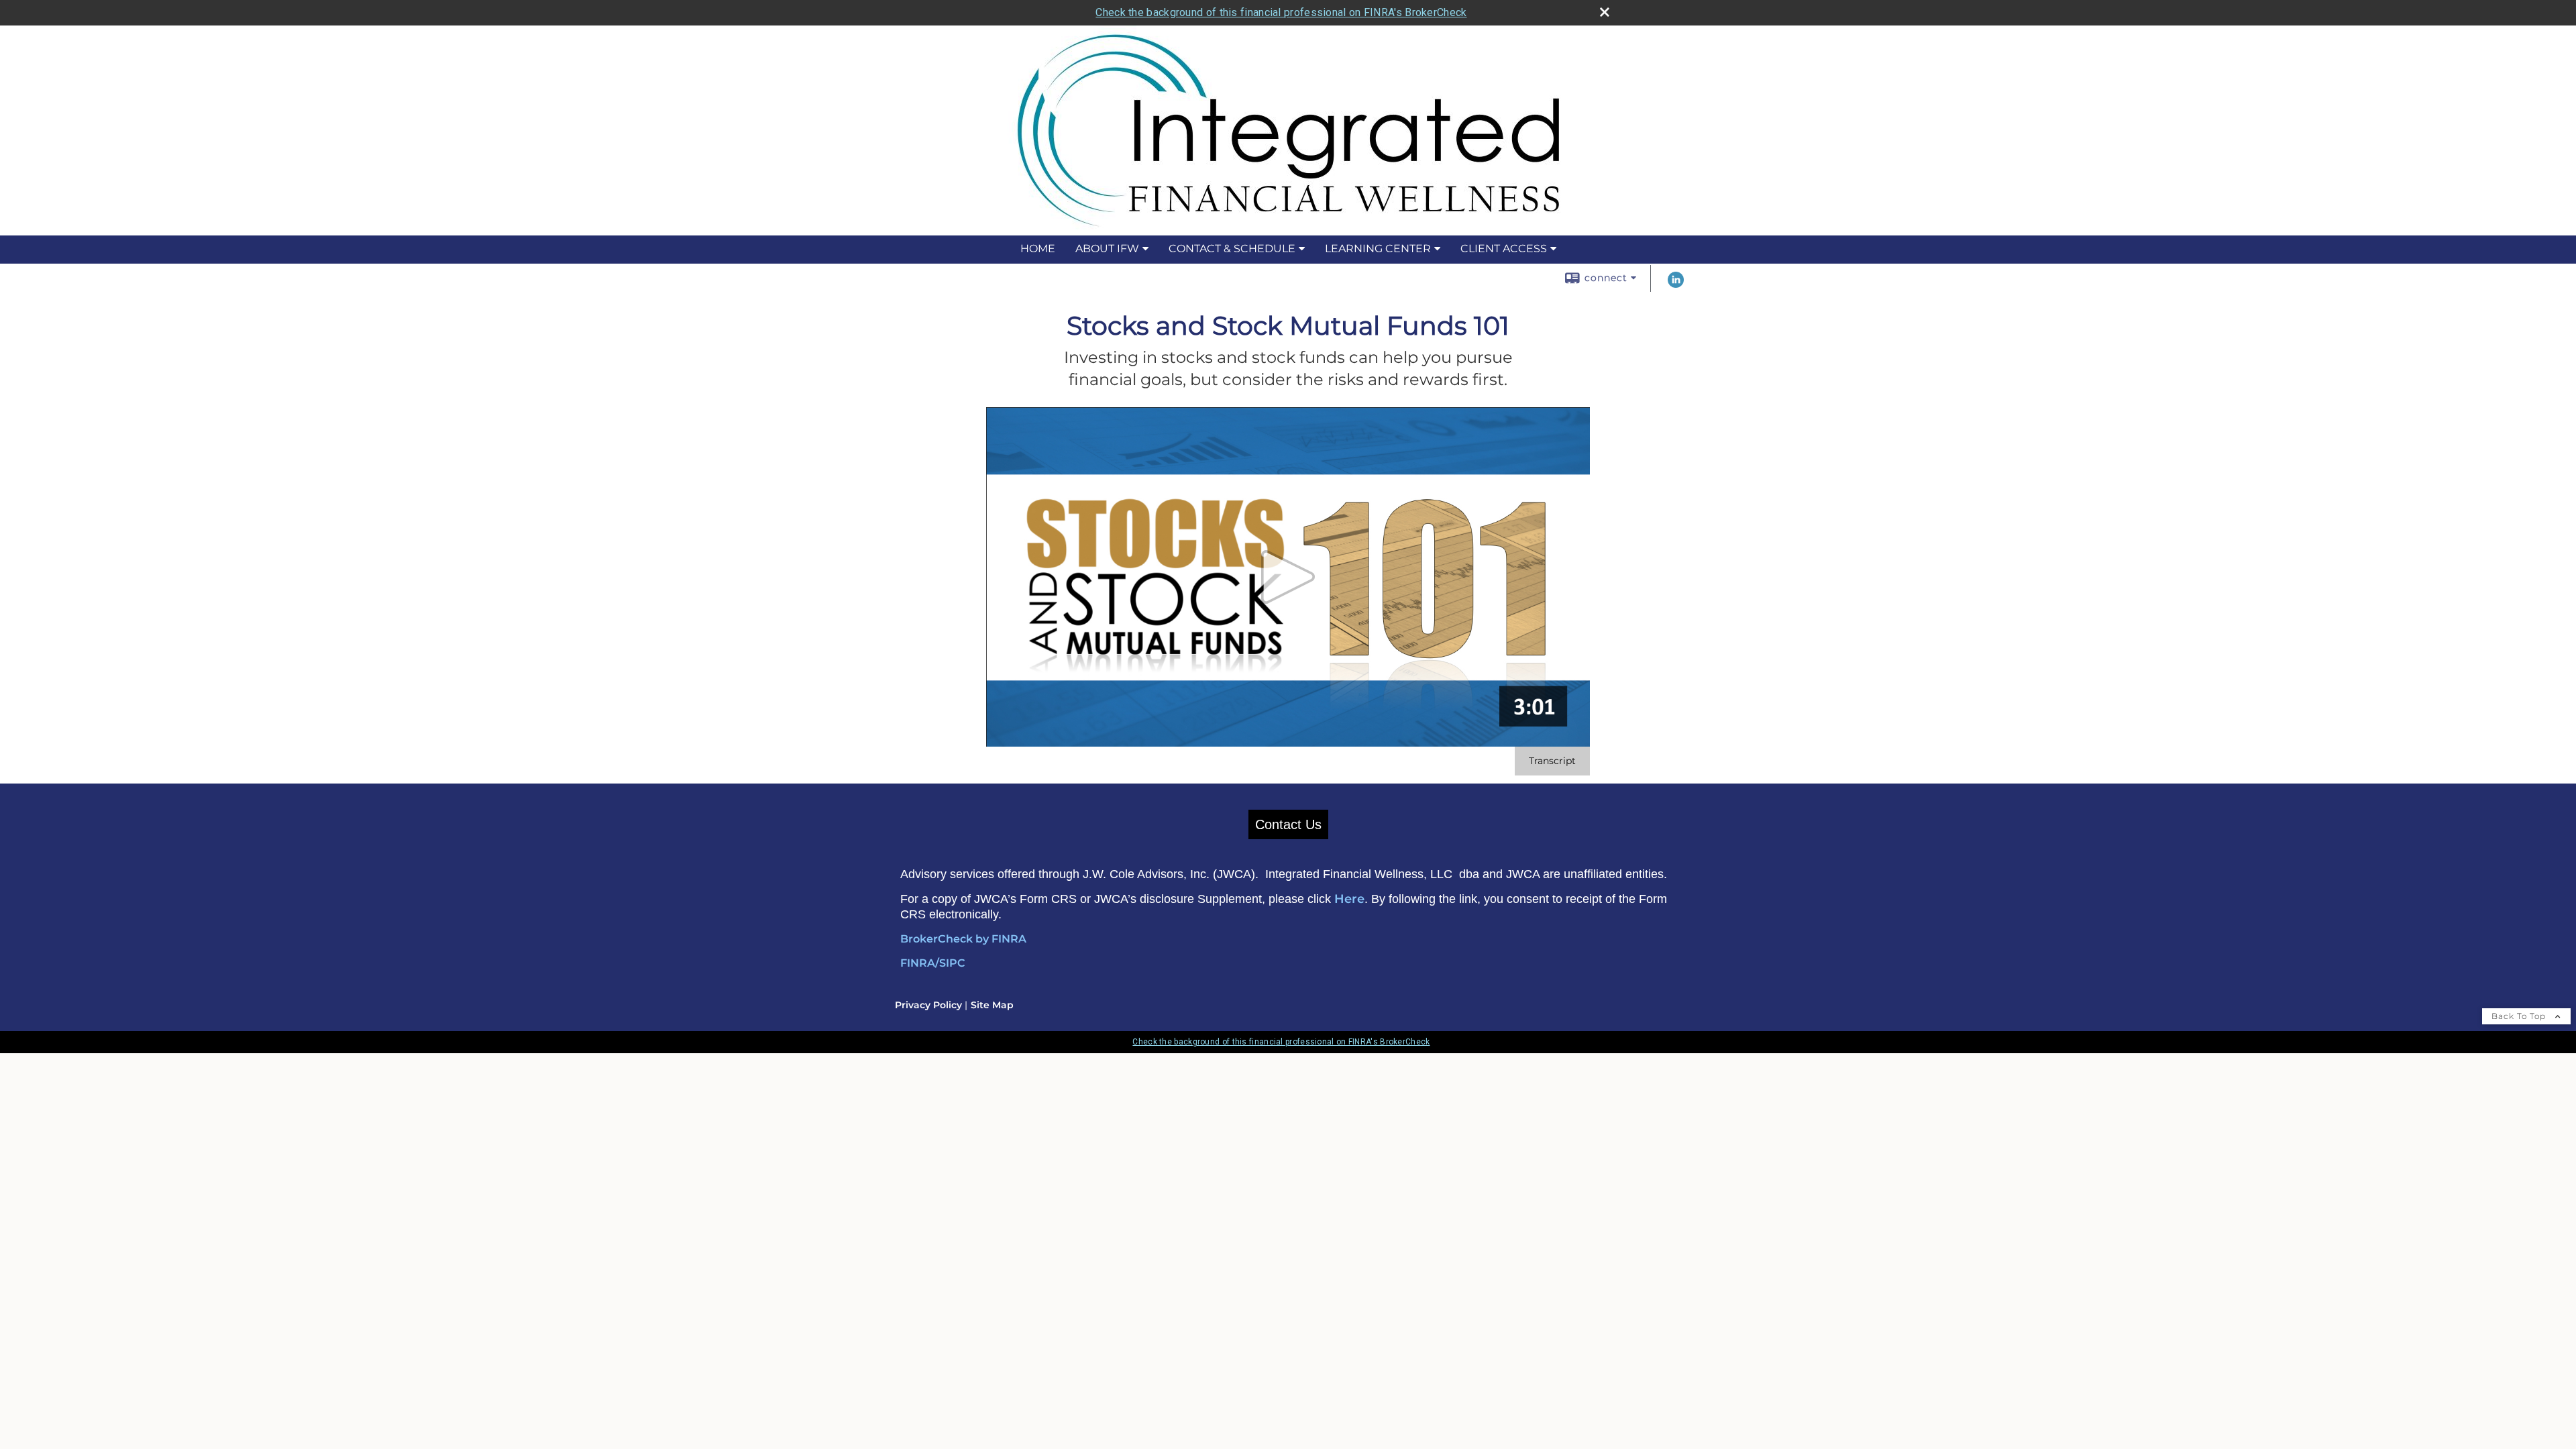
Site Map (992, 1005)
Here (1349, 899)
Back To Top (2520, 1016)
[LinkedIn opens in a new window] (1676, 284)
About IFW (1107, 249)
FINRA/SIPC (933, 963)
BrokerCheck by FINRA (963, 939)
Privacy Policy (928, 1005)
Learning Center (1378, 249)
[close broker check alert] (1605, 12)
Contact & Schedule (1232, 249)
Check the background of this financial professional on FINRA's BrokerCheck (1281, 12)
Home (1038, 249)
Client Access (1504, 249)
